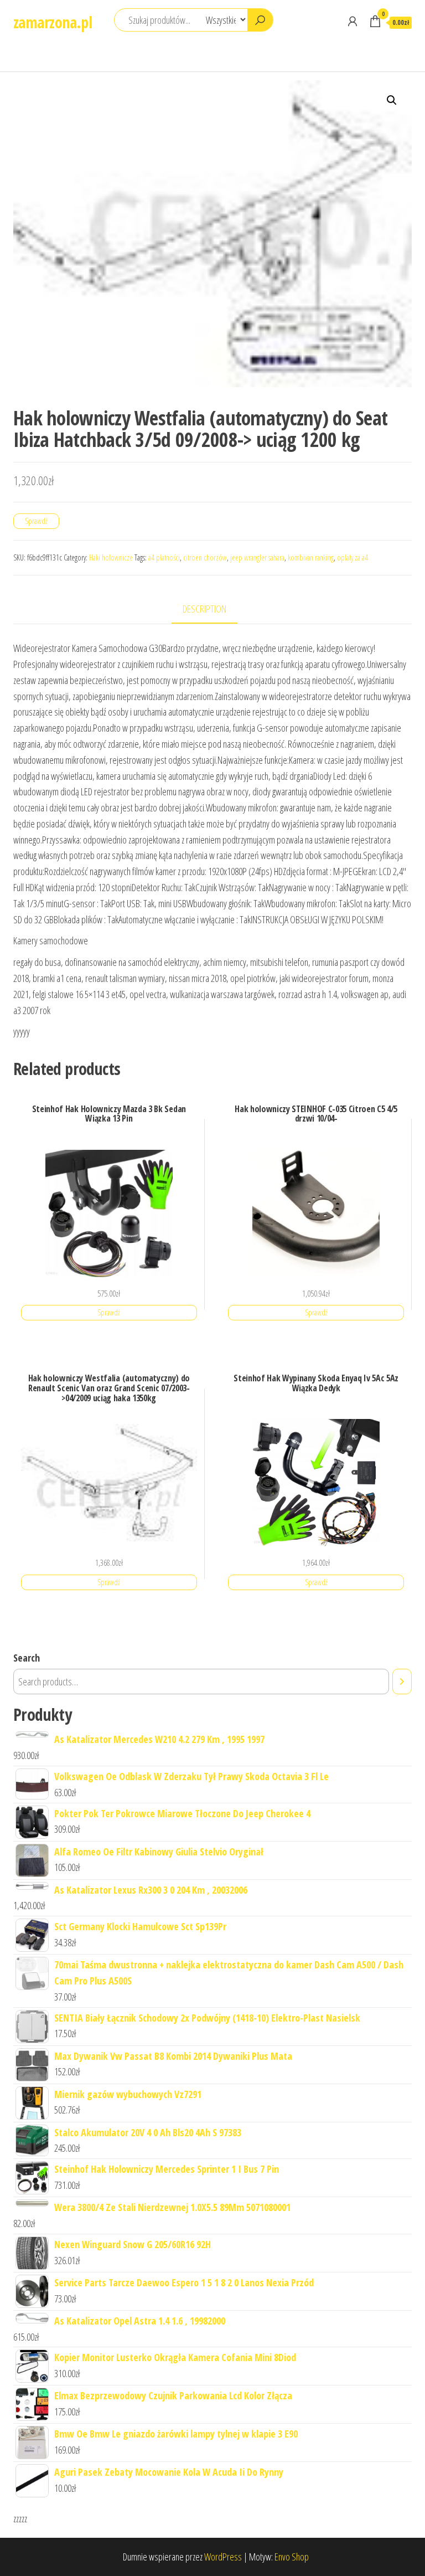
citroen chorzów (205, 557)
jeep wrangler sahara (257, 557)
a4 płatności (164, 557)
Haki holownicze (111, 557)
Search (27, 1658)
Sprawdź (36, 521)
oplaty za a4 (353, 557)
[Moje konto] (353, 21)
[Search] (402, 1682)
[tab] (213, 610)
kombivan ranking (311, 557)
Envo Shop (292, 2557)
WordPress (223, 2557)
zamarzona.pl (53, 22)
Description (204, 609)
